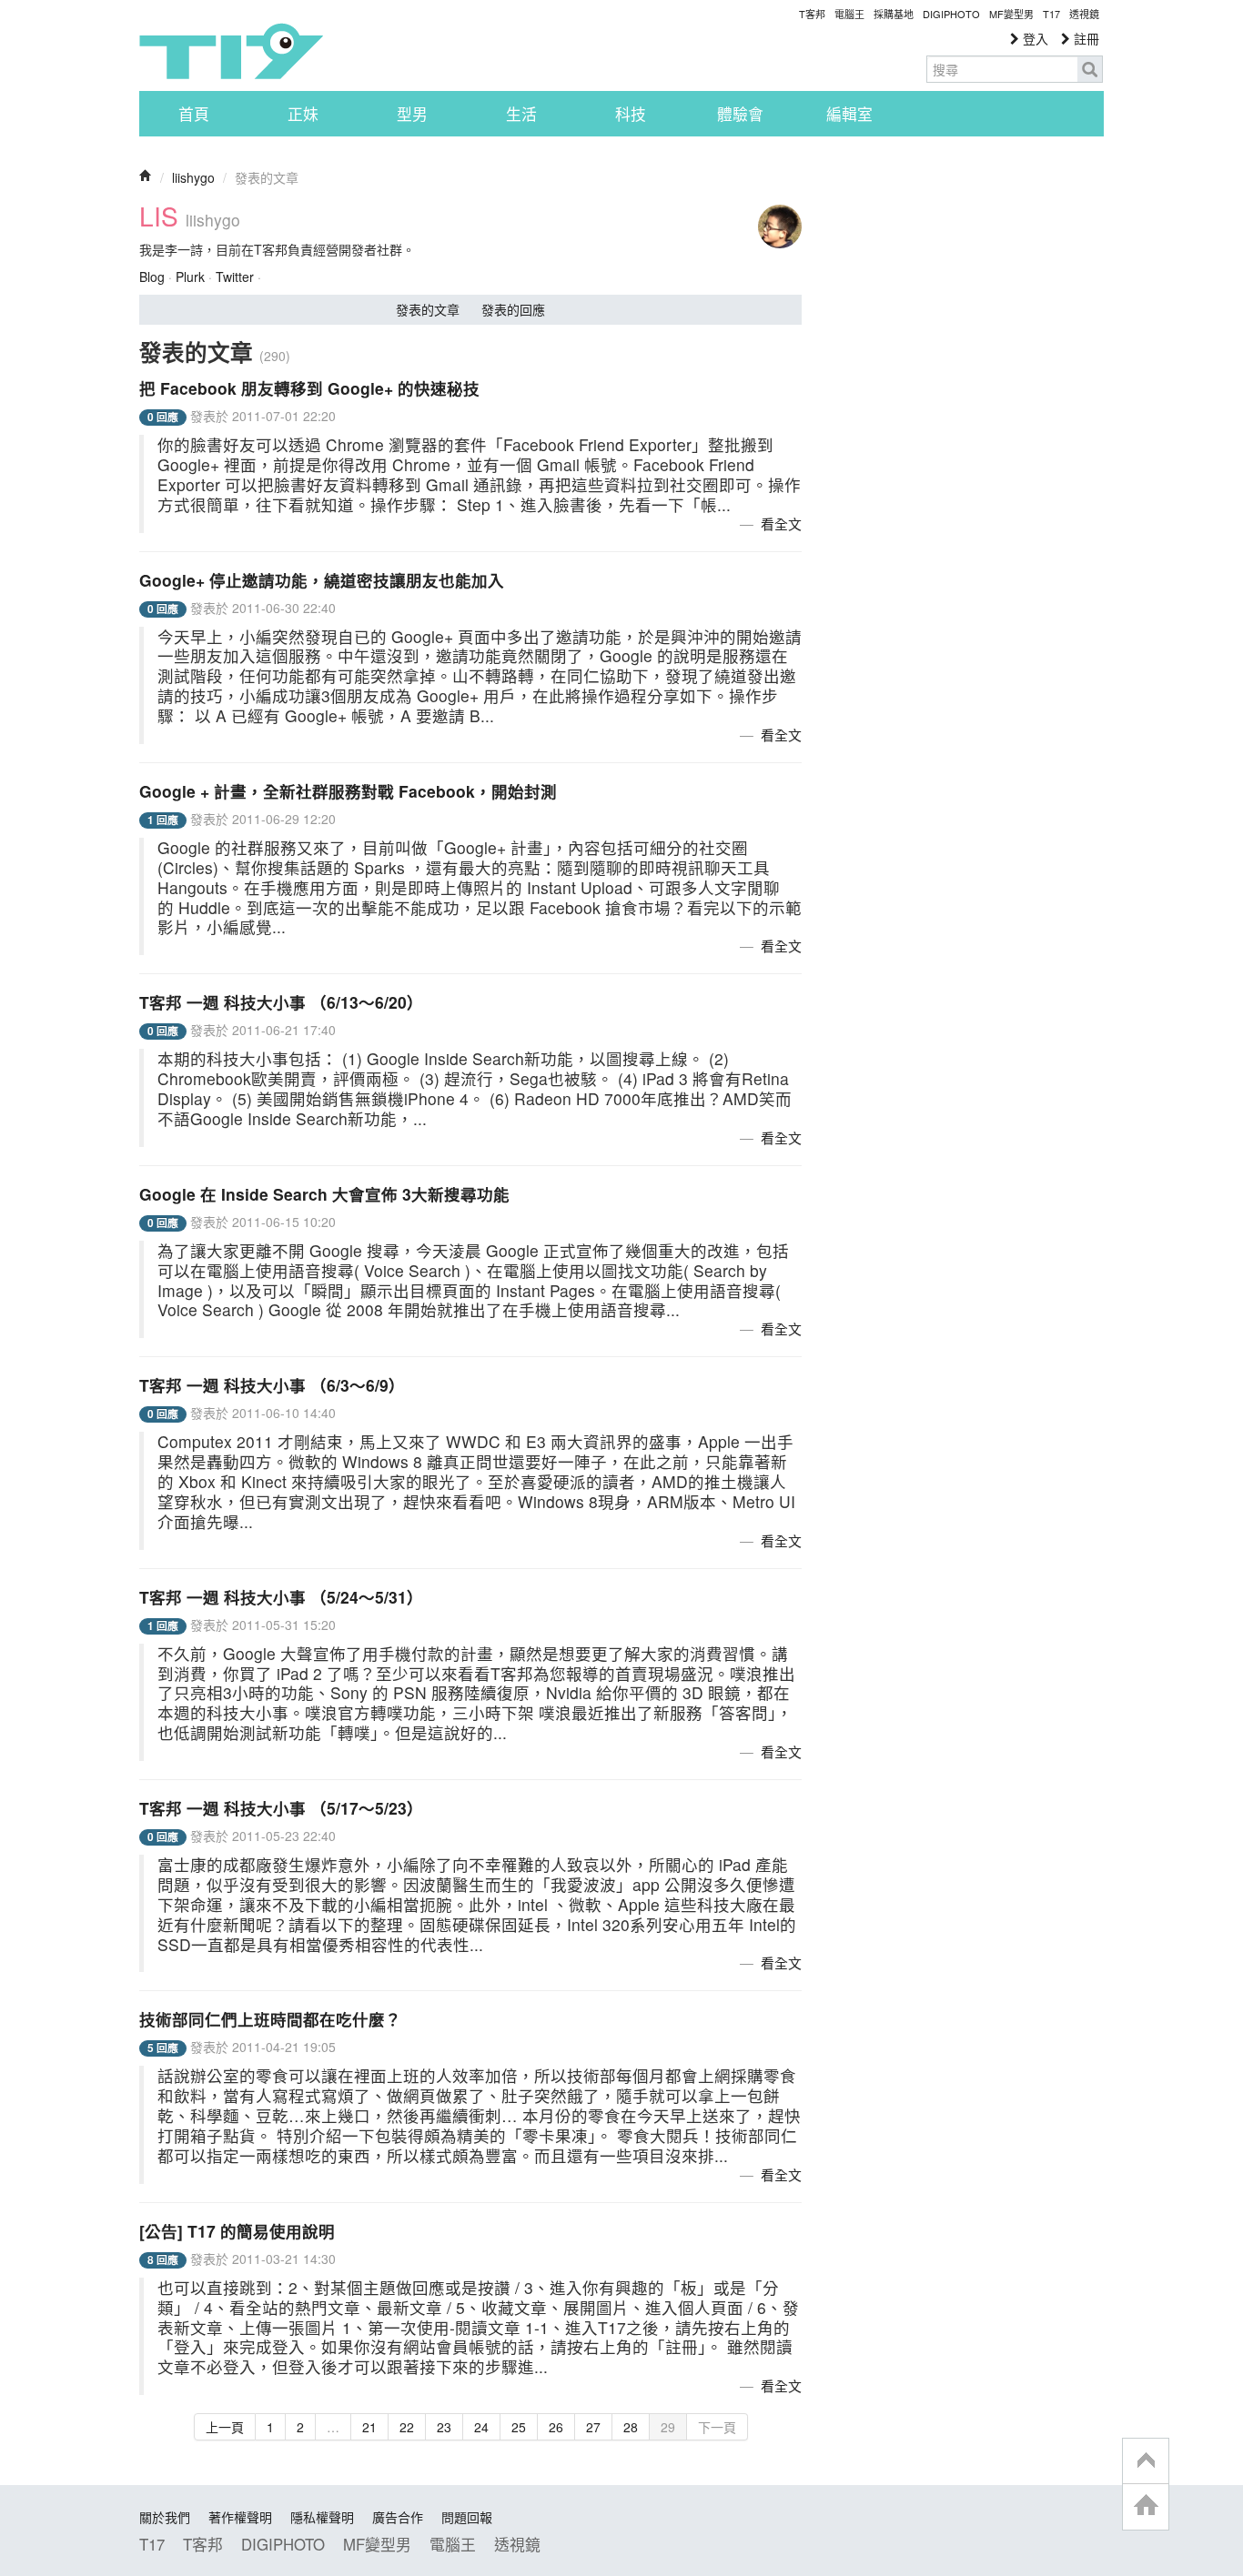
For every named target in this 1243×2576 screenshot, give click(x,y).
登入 (1034, 38)
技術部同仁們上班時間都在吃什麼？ (270, 2019)
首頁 (194, 114)
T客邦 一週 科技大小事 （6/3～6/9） (272, 1385)
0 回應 (163, 417)
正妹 (303, 114)
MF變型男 (1011, 14)
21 (369, 2427)
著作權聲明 (240, 2517)
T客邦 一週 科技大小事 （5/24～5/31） (281, 1597)
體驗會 (740, 114)
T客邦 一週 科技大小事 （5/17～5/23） (281, 1808)
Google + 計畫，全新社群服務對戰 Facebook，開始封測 (348, 791)
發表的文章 (428, 309)
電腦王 (849, 14)
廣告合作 (398, 2517)
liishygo (193, 177)
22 (407, 2427)
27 (593, 2427)
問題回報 (467, 2517)
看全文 (781, 523)
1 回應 (163, 820)
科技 (631, 114)
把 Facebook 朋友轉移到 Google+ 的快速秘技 (309, 388)
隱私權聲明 (322, 2517)
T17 (231, 51)
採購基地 (894, 14)
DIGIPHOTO (951, 14)
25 (519, 2427)
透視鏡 (1084, 14)
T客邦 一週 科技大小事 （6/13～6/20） (281, 1002)
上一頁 (225, 2427)
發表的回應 (513, 309)
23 (444, 2427)
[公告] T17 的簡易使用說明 (237, 2231)
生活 (521, 114)
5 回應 (163, 2048)
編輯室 (849, 114)
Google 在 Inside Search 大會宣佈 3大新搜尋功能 (324, 1194)
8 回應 (163, 2260)
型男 (412, 114)
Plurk (190, 277)
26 (556, 2427)
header (1146, 2461)
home (1146, 2506)
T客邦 (812, 14)
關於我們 (165, 2517)
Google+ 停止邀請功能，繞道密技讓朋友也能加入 (322, 580)
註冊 (1085, 38)
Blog (152, 277)
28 (631, 2427)
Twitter (235, 277)
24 (481, 2427)
